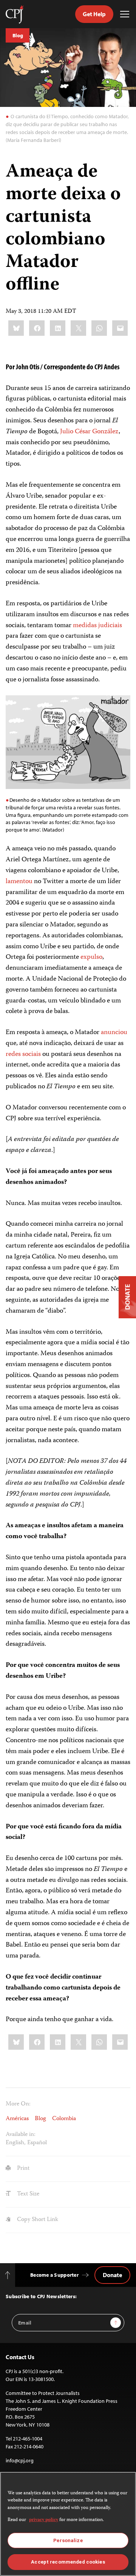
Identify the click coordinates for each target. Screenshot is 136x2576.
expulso (91, 957)
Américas (17, 2119)
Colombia (64, 2119)
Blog (18, 35)
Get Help (94, 14)
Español (37, 2143)
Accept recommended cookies (68, 2562)
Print (22, 2169)
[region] (68, 2524)
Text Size (27, 2194)
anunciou (114, 1033)
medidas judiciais (97, 626)
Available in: (21, 2135)
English (15, 2143)
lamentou (19, 882)
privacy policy (44, 2520)
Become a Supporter (54, 2275)
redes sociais (23, 1054)
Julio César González (89, 432)
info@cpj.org (20, 2460)
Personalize (68, 2540)
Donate (112, 2275)
